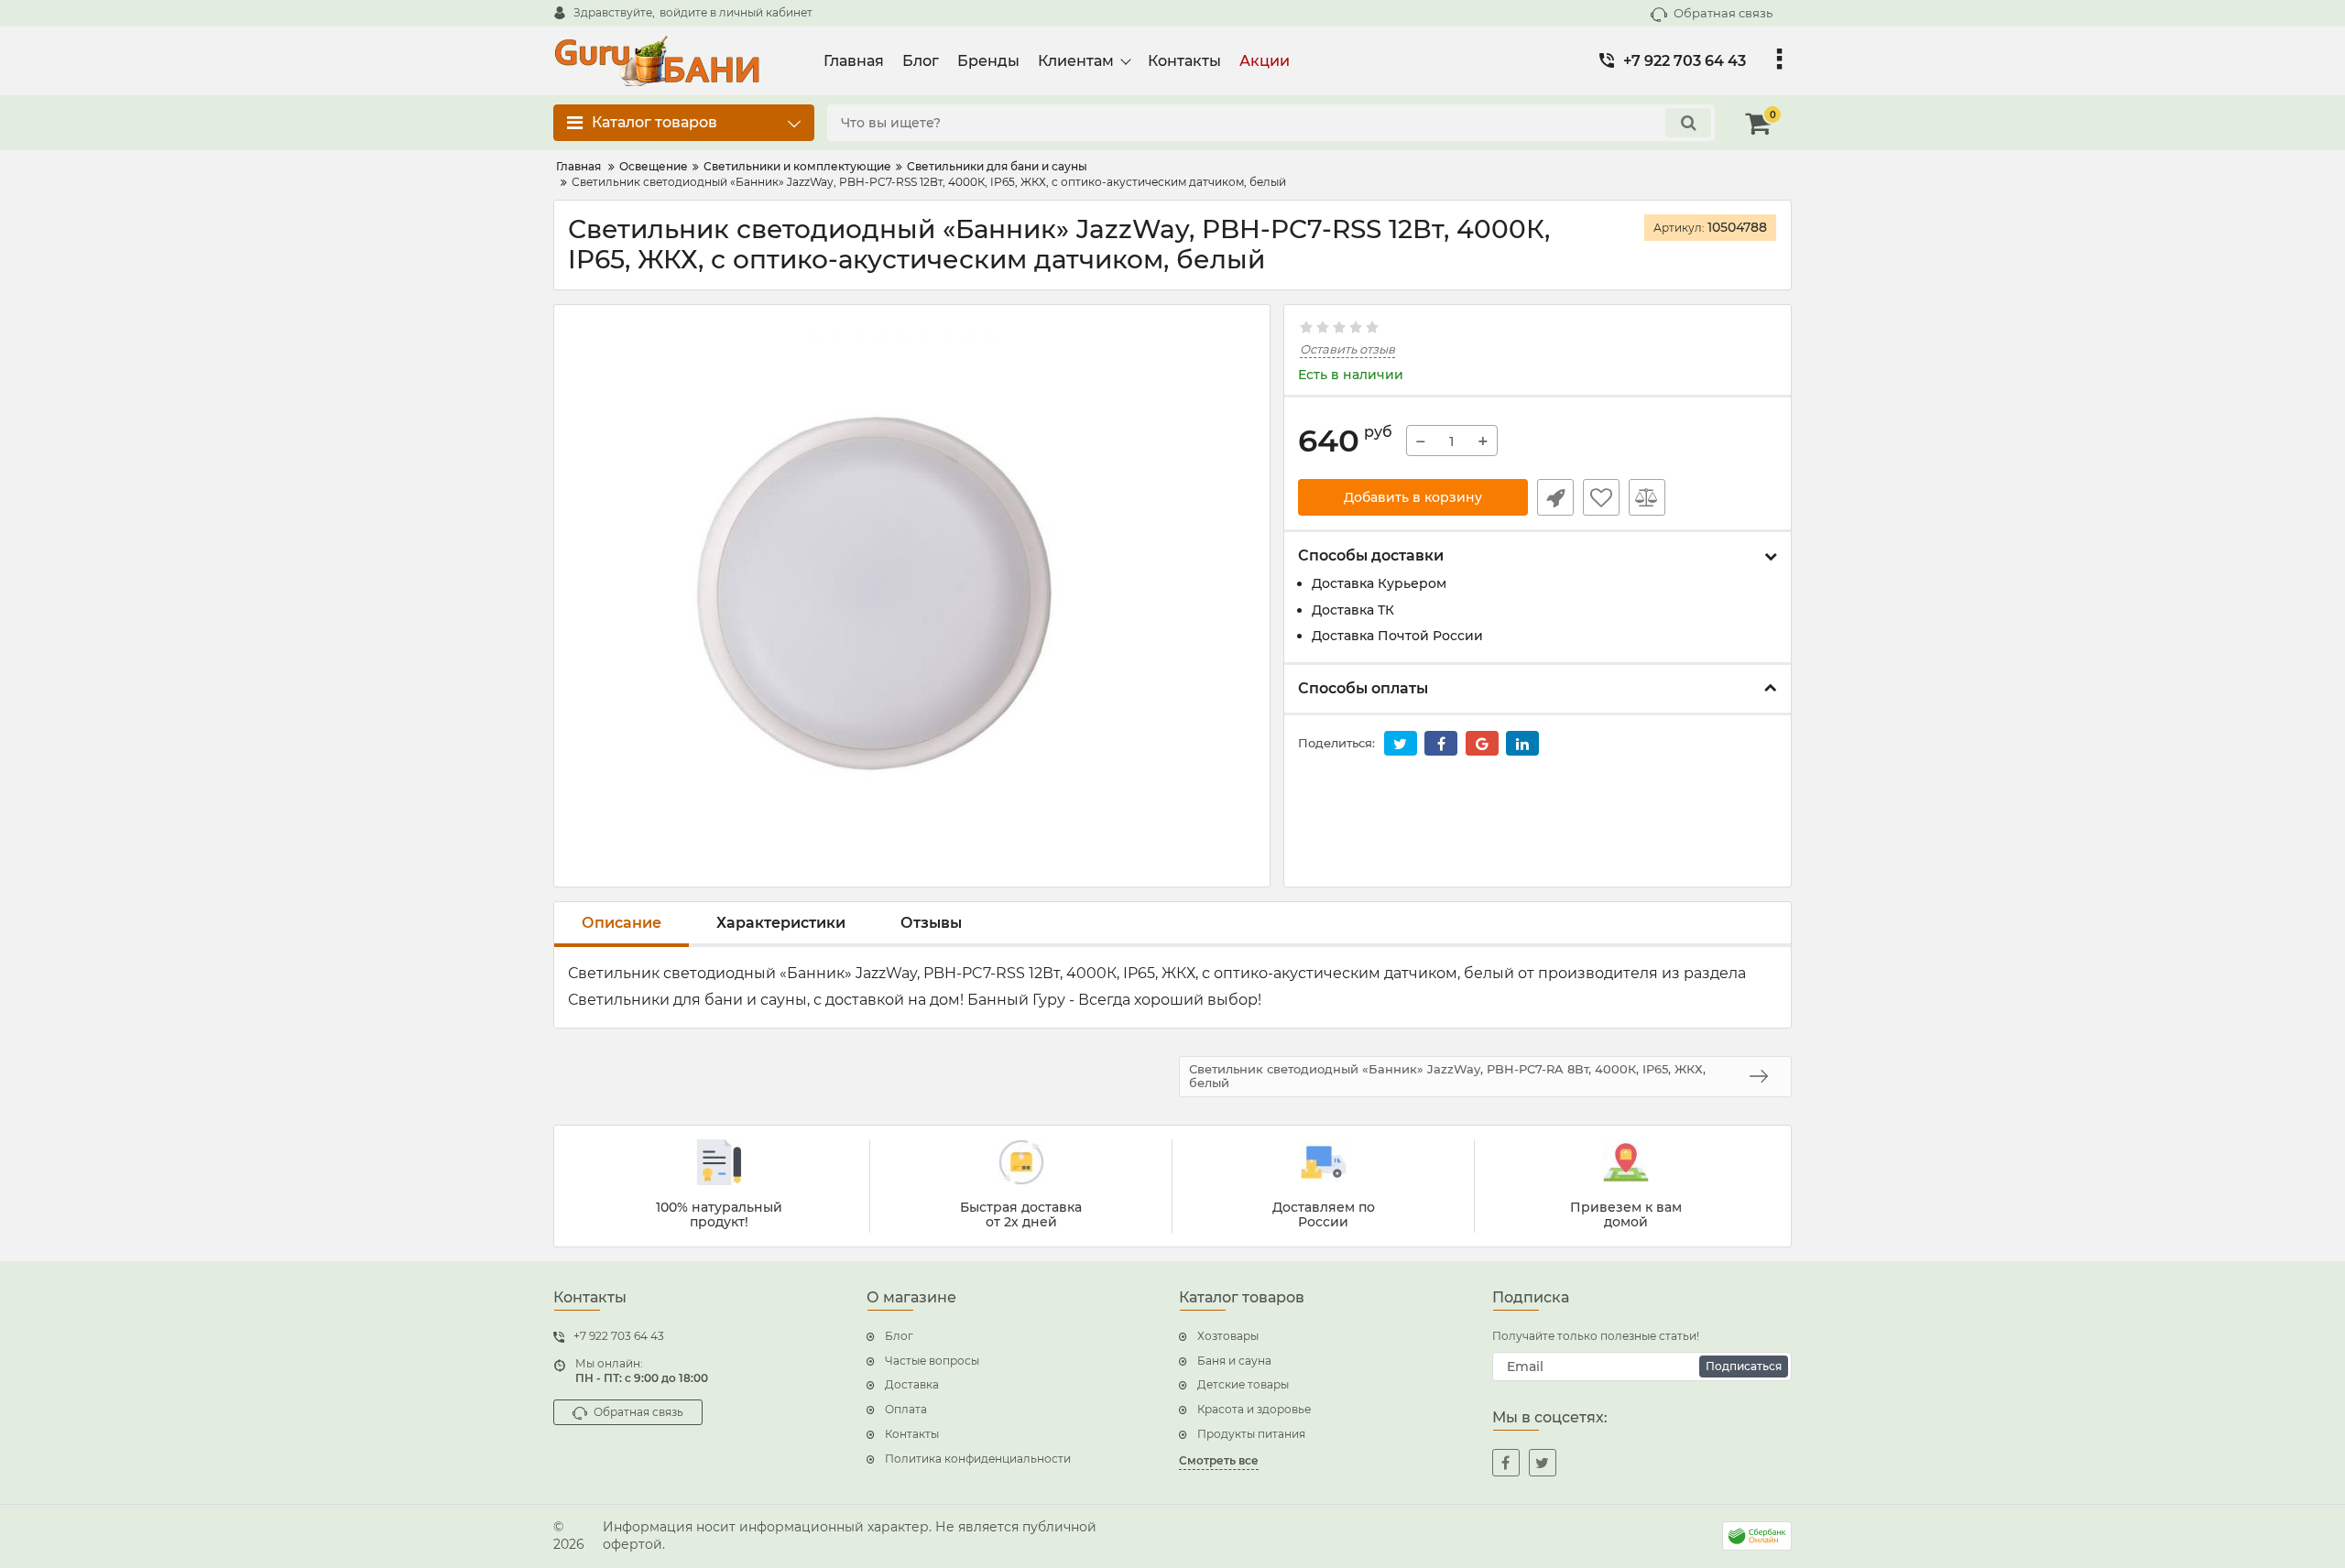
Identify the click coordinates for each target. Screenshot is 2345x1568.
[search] (1688, 123)
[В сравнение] (1647, 497)
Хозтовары (1228, 1336)
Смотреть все (1219, 1460)
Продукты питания (1251, 1434)
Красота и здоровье (1254, 1409)
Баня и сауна (1234, 1361)
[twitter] (1543, 1463)
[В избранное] (1601, 497)
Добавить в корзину (1413, 497)
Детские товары (1243, 1384)
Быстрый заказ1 (1555, 497)
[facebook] (1506, 1463)
